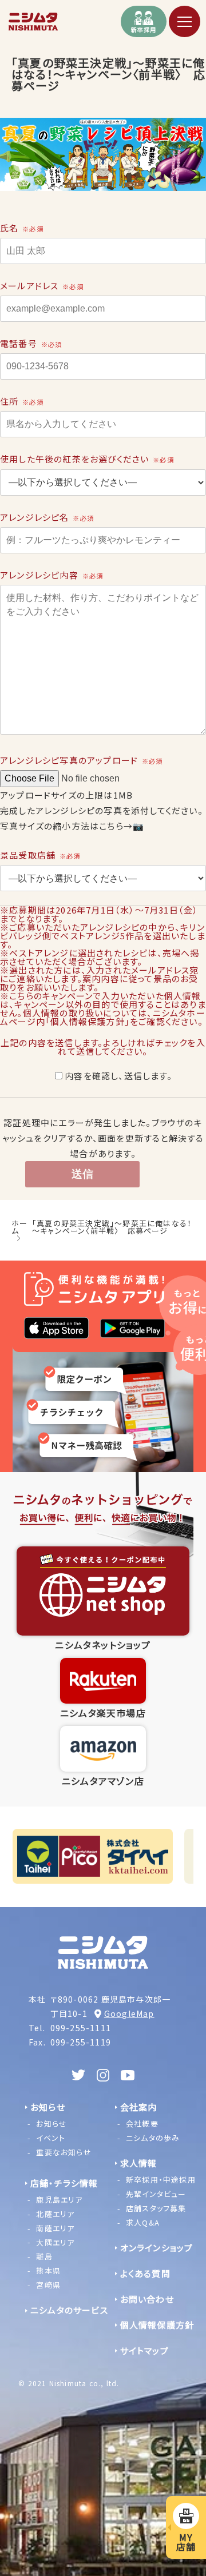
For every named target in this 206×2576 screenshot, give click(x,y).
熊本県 (48, 2270)
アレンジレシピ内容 (51, 575)
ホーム (19, 1227)
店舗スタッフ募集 (156, 2208)
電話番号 (31, 343)
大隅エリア (55, 2242)
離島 (44, 2256)
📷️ (138, 826)
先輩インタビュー (156, 2194)
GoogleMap (129, 2013)
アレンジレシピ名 (47, 517)
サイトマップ (144, 2350)
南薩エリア (55, 2228)
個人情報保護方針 (157, 2325)
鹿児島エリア (59, 2200)
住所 (22, 401)
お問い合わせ (147, 2299)
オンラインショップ (157, 2248)
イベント (51, 2138)
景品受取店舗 (40, 855)
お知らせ (51, 2124)
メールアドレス (42, 286)
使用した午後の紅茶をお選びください (87, 459)
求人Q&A (143, 2222)
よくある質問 (145, 2273)
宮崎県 (48, 2285)
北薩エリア (55, 2214)
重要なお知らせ (64, 2152)
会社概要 (142, 2124)
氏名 (22, 228)
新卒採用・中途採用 (161, 2180)
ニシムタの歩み (153, 2138)
